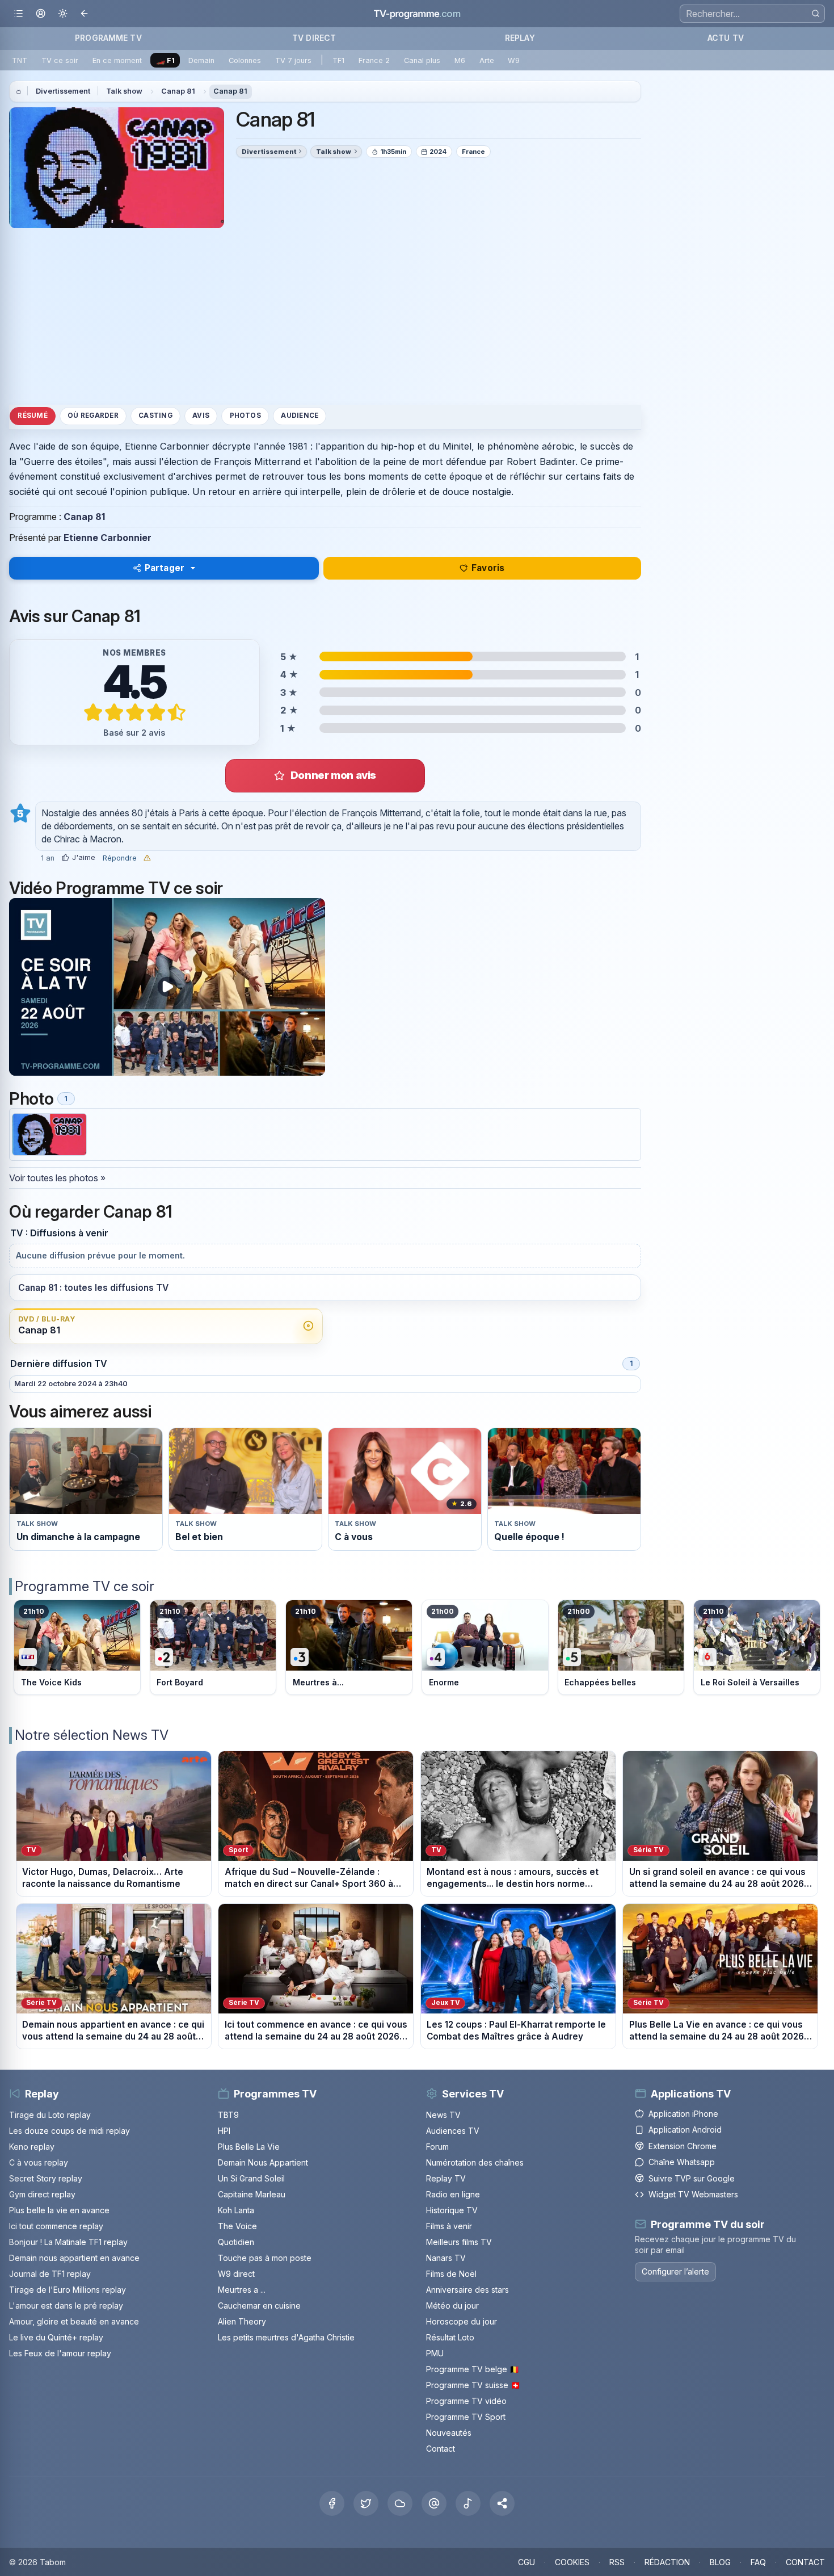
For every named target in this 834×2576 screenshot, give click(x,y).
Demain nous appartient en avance (74, 2258)
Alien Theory (242, 2321)
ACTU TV (726, 38)
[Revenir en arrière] (85, 14)
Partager (165, 568)
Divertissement (63, 91)
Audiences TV (453, 2131)
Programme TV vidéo (466, 2401)
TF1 (338, 60)
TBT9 (228, 2115)
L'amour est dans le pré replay (66, 2306)
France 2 (374, 60)
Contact (441, 2449)
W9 (514, 60)
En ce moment (117, 60)
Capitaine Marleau (252, 2194)
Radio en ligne (453, 2194)
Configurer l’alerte (675, 2271)
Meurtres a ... (242, 2290)
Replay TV (446, 2178)
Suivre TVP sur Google (692, 2178)
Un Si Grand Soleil (251, 2178)
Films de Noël (451, 2274)
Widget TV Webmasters (693, 2194)
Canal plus (422, 60)
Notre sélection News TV (92, 1735)
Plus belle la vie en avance (59, 2210)
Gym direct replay (42, 2194)
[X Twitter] (366, 2503)
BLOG (720, 2562)
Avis (201, 416)
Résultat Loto (450, 2337)
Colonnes (245, 60)
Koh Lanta (236, 2210)
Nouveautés (449, 2433)
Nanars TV (446, 2258)
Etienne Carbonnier (108, 538)
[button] (502, 2503)
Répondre (120, 858)
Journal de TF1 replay (50, 2274)
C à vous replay (39, 2162)
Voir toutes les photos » (57, 1178)
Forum (437, 2147)
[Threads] (434, 2503)
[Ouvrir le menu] (18, 14)
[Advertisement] (325, 316)
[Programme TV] (19, 91)
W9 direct (236, 2274)
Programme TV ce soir (85, 1586)
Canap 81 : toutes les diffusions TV (93, 1288)
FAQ (758, 2562)
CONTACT (805, 2562)
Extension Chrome (683, 2146)
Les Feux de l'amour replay (60, 2353)
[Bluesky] (400, 2503)
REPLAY (520, 38)
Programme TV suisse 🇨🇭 (473, 2385)
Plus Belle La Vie (249, 2147)
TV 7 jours (293, 60)
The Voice (237, 2226)
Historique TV (452, 2210)
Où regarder (93, 416)
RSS (617, 2562)
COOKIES (572, 2562)
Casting (155, 416)
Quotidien (236, 2242)
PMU (435, 2353)
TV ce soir (60, 60)
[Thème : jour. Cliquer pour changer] (63, 14)
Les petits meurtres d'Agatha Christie (286, 2337)
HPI (224, 2131)
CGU (526, 2562)
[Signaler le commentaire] (147, 858)
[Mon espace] (41, 14)
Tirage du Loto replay (50, 2115)
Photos (245, 416)
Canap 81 (178, 91)
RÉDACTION (667, 2562)
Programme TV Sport (466, 2417)
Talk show (124, 91)
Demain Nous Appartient (263, 2162)
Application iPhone (683, 2114)
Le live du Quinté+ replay (56, 2337)
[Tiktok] (468, 2503)
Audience (300, 416)
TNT (20, 60)
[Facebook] (332, 2503)
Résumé (32, 416)
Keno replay (32, 2147)
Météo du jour (452, 2306)
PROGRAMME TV (108, 38)
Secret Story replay (46, 2178)
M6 (460, 60)
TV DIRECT (314, 38)
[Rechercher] (816, 13)
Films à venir (449, 2226)
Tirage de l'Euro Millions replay (68, 2290)
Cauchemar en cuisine (259, 2306)
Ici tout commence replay (56, 2226)
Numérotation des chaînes (475, 2162)
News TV (443, 2115)
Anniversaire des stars (467, 2290)
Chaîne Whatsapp (682, 2162)
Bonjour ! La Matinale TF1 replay (68, 2242)
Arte (487, 60)
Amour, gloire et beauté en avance (74, 2321)
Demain (201, 60)
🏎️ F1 (165, 60)
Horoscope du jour (462, 2321)
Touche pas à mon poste (265, 2258)
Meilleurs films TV (459, 2242)
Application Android (685, 2130)
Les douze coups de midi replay (69, 2131)
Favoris (488, 568)
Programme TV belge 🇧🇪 (473, 2369)
